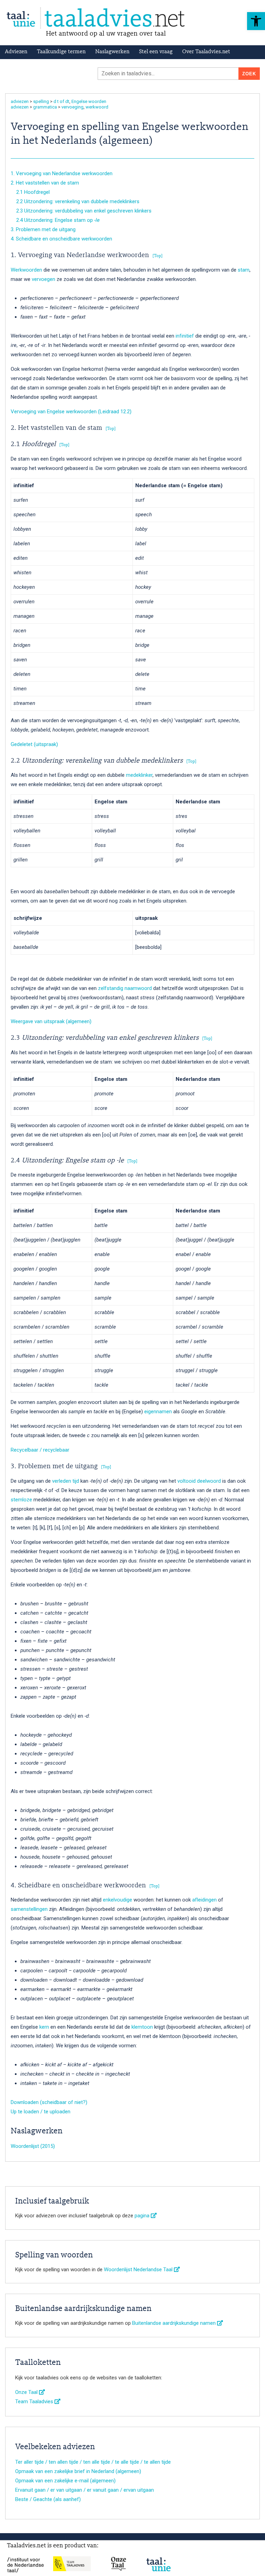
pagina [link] (143, 2216)
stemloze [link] (21, 1500)
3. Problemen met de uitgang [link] (43, 229)
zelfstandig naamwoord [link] (125, 988)
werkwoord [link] (97, 107)
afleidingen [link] (204, 1900)
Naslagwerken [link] (112, 52)
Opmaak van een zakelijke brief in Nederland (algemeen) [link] (78, 2471)
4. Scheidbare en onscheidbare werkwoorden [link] (61, 239)
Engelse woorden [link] (89, 101)
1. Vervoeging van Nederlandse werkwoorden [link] (62, 173)
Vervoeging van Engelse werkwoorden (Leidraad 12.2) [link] (71, 412)
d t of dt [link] (61, 101)
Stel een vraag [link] (156, 52)
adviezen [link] (20, 101)
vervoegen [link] (43, 279)
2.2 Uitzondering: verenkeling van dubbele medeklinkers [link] (75, 201)
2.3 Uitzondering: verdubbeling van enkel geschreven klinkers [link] (81, 211)
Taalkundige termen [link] (61, 52)
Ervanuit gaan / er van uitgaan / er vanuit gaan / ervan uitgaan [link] (85, 2490)
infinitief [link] (185, 336)
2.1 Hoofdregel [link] (30, 192)
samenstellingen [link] (29, 1909)
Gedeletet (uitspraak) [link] (34, 744)
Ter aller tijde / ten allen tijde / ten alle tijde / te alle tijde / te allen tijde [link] (93, 2462)
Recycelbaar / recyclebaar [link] (40, 1450)
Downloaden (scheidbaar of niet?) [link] (49, 2102)
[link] (256, 21)
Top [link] (158, 256)
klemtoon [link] (142, 2027)
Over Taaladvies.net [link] (206, 52)
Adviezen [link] (16, 52)
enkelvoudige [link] (117, 1900)
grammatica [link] (45, 107)
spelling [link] (41, 101)
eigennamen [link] (158, 1412)
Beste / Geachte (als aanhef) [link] (48, 2499)
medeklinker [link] (139, 775)
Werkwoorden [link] (26, 270)
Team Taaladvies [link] (35, 2402)
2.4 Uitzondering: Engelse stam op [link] (55, 220)
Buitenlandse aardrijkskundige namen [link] (175, 2323)
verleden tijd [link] (66, 1481)
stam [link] (244, 270)
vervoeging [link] (72, 107)
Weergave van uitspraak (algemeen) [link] (51, 1021)
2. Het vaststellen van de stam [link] (45, 183)
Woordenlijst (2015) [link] (33, 2146)
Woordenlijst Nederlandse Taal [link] (139, 2270)
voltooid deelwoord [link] (199, 1481)
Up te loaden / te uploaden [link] (41, 2112)
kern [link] (44, 2027)
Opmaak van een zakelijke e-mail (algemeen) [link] (65, 2481)
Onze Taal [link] (27, 2392)
